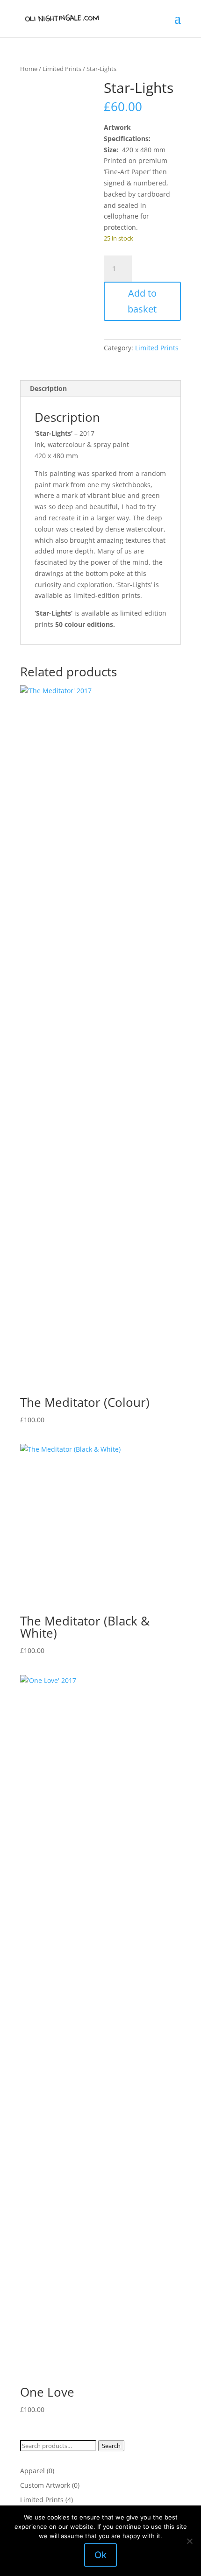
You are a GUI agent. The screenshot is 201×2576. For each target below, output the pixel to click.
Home (29, 69)
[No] (189, 2541)
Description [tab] (48, 388)
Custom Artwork (45, 2485)
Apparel (32, 2471)
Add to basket (142, 301)
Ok (100, 2555)
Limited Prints (62, 69)
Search (111, 2446)
